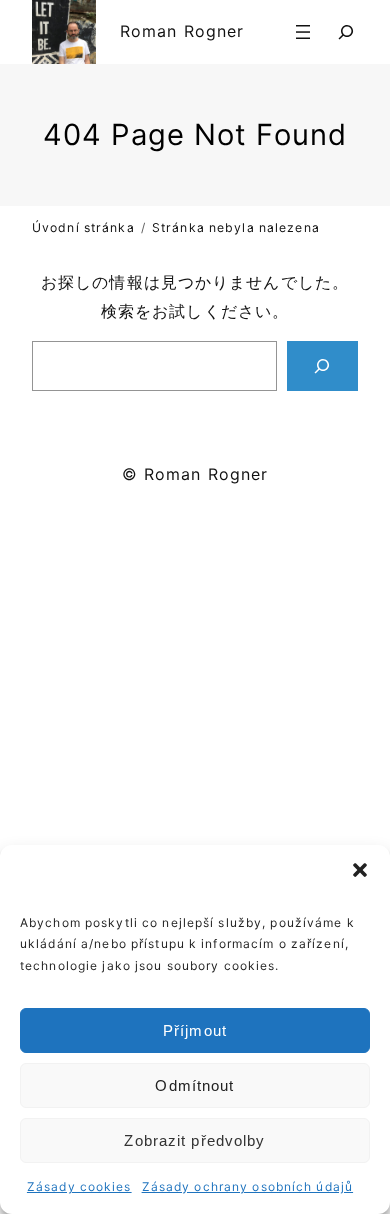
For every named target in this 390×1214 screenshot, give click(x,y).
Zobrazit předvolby (194, 1140)
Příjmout (195, 1030)
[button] (360, 870)
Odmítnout (194, 1085)
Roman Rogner (182, 31)
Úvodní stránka (83, 227)
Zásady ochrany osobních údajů (247, 1186)
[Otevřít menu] (303, 32)
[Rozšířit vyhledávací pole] (346, 32)
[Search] (322, 366)
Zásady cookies (79, 1186)
